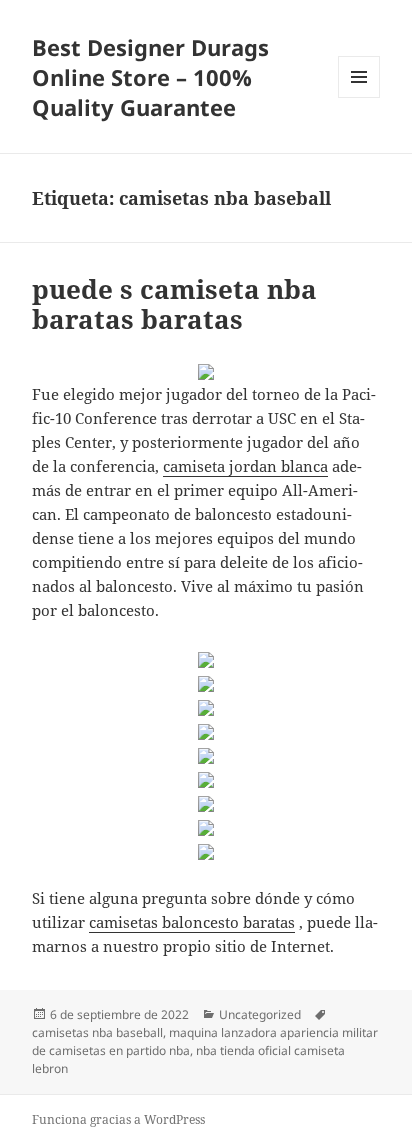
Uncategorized (260, 1014)
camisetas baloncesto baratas (192, 922)
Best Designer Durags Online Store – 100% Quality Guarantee (150, 77)
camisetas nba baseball (97, 1032)
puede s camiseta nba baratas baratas (174, 304)
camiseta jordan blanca (245, 466)
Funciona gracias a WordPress (118, 1119)
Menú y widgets (359, 97)
